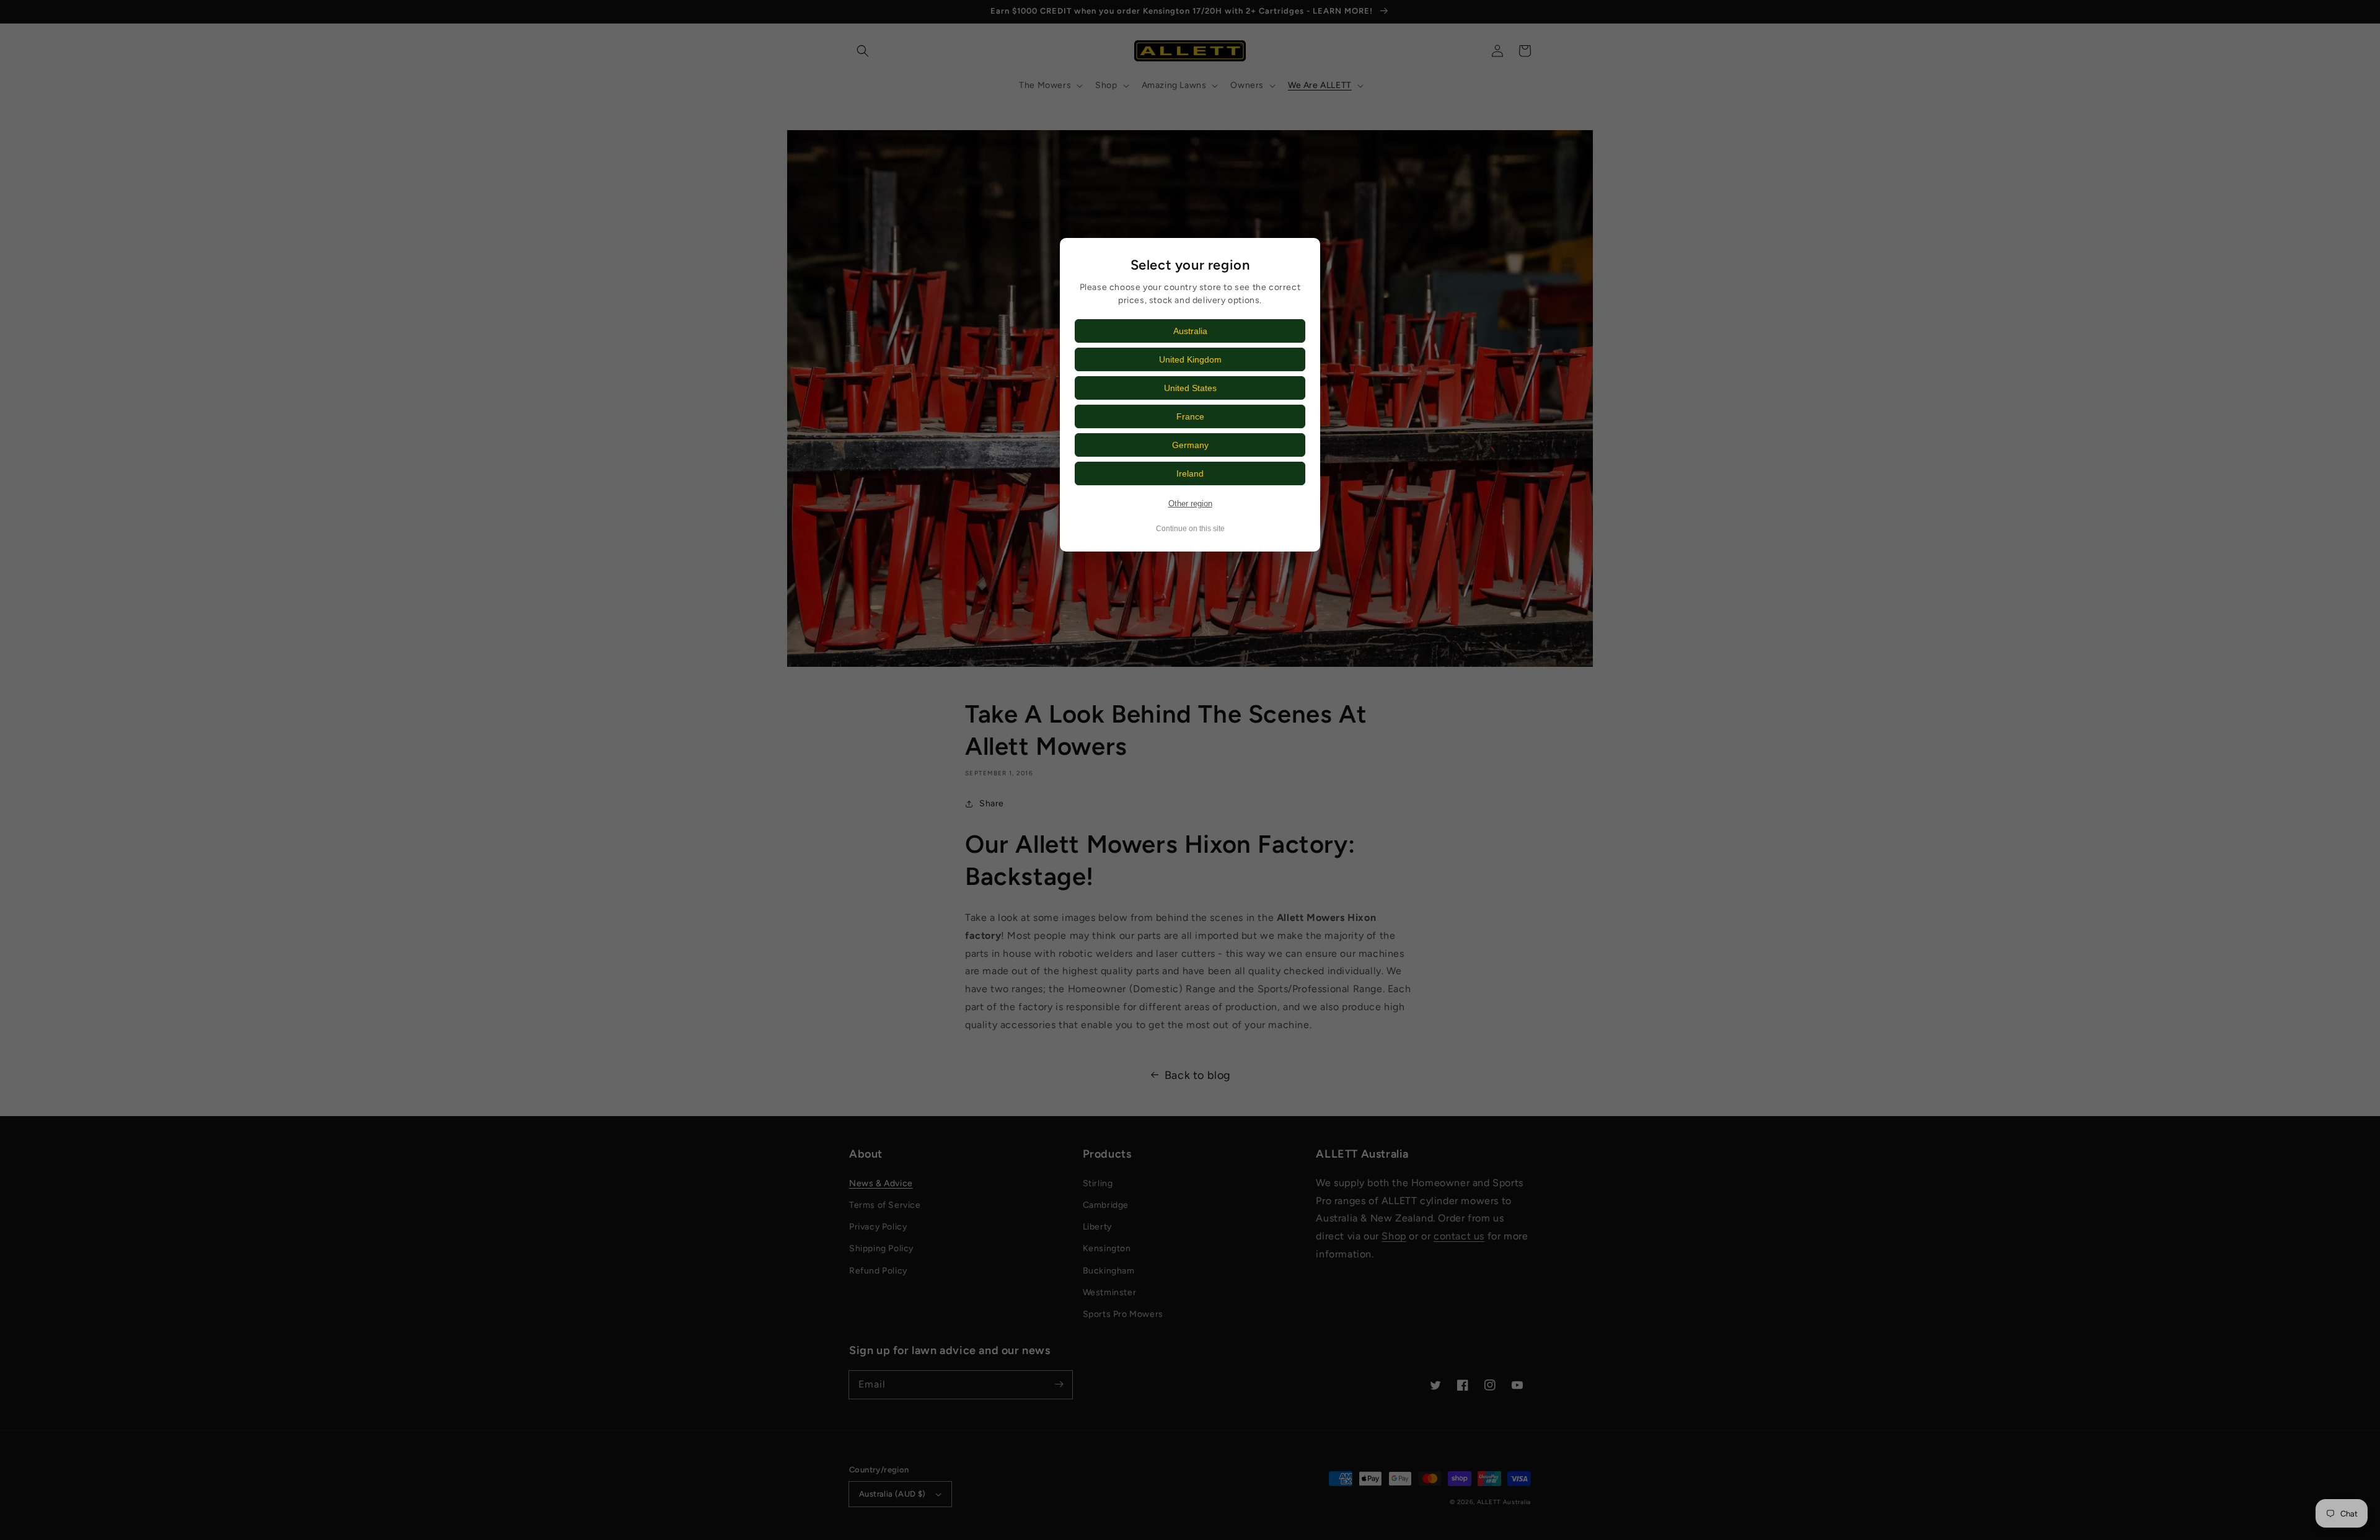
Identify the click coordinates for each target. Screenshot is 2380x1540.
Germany (1190, 445)
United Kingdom (1190, 359)
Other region (1190, 504)
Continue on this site (1190, 529)
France (1190, 416)
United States (1190, 388)
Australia (1190, 331)
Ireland (1190, 473)
